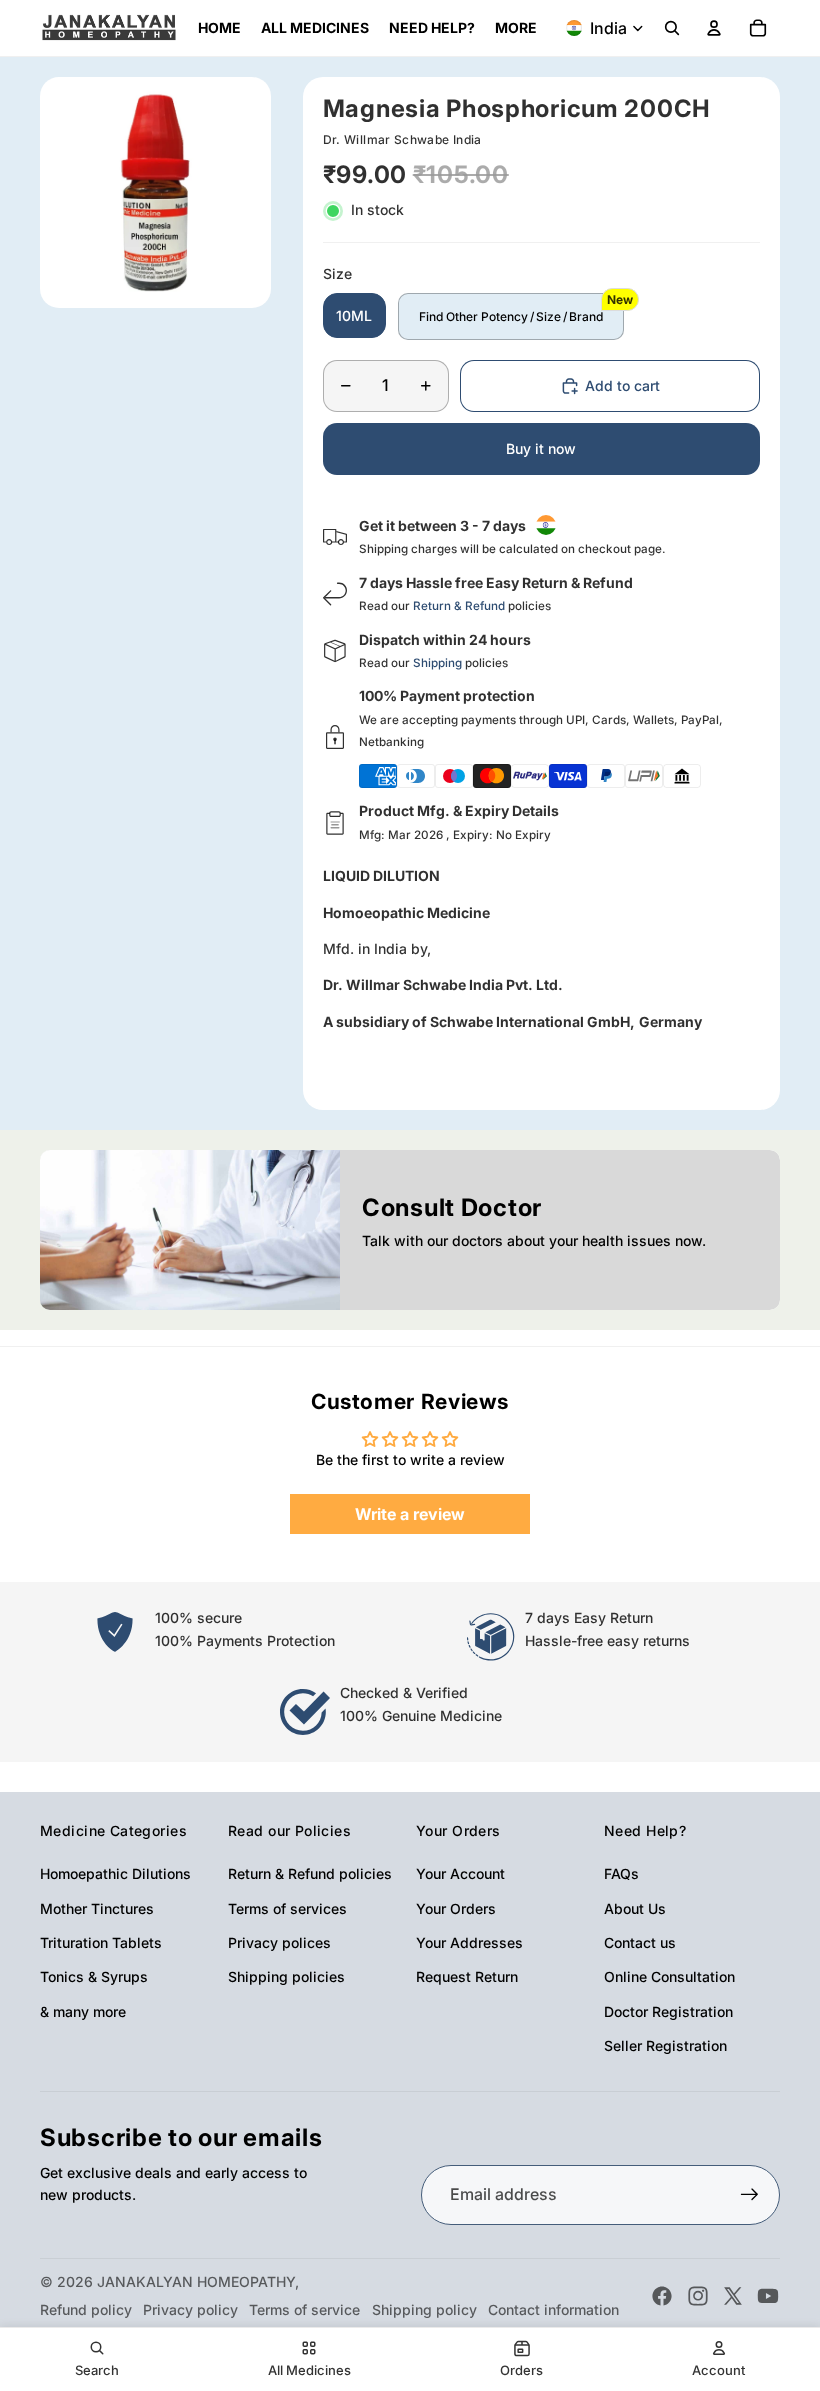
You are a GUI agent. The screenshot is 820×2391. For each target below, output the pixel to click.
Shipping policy (424, 2309)
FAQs (621, 1873)
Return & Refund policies (310, 1873)
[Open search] (672, 28)
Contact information (553, 2309)
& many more (83, 2011)
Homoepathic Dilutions (115, 1873)
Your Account (460, 1873)
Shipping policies (286, 1976)
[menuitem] (516, 28)
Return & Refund (459, 606)
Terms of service (304, 2309)
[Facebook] (662, 2296)
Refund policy (86, 2309)
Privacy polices (279, 1942)
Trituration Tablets (101, 1942)
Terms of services (287, 1908)
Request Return (467, 1976)
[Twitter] (733, 2296)
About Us (635, 1908)
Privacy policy (190, 2309)
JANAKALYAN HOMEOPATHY (196, 2281)
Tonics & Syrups (94, 1976)
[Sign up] (750, 2195)
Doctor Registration (668, 2011)
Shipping (437, 663)
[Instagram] (698, 2296)
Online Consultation (669, 1976)
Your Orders (456, 1908)
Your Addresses (469, 1942)
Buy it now (541, 448)
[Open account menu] (714, 28)
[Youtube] (768, 2296)
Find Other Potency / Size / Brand (511, 316)
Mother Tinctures (97, 1908)
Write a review (410, 1514)
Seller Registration (665, 2045)
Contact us (640, 1942)
